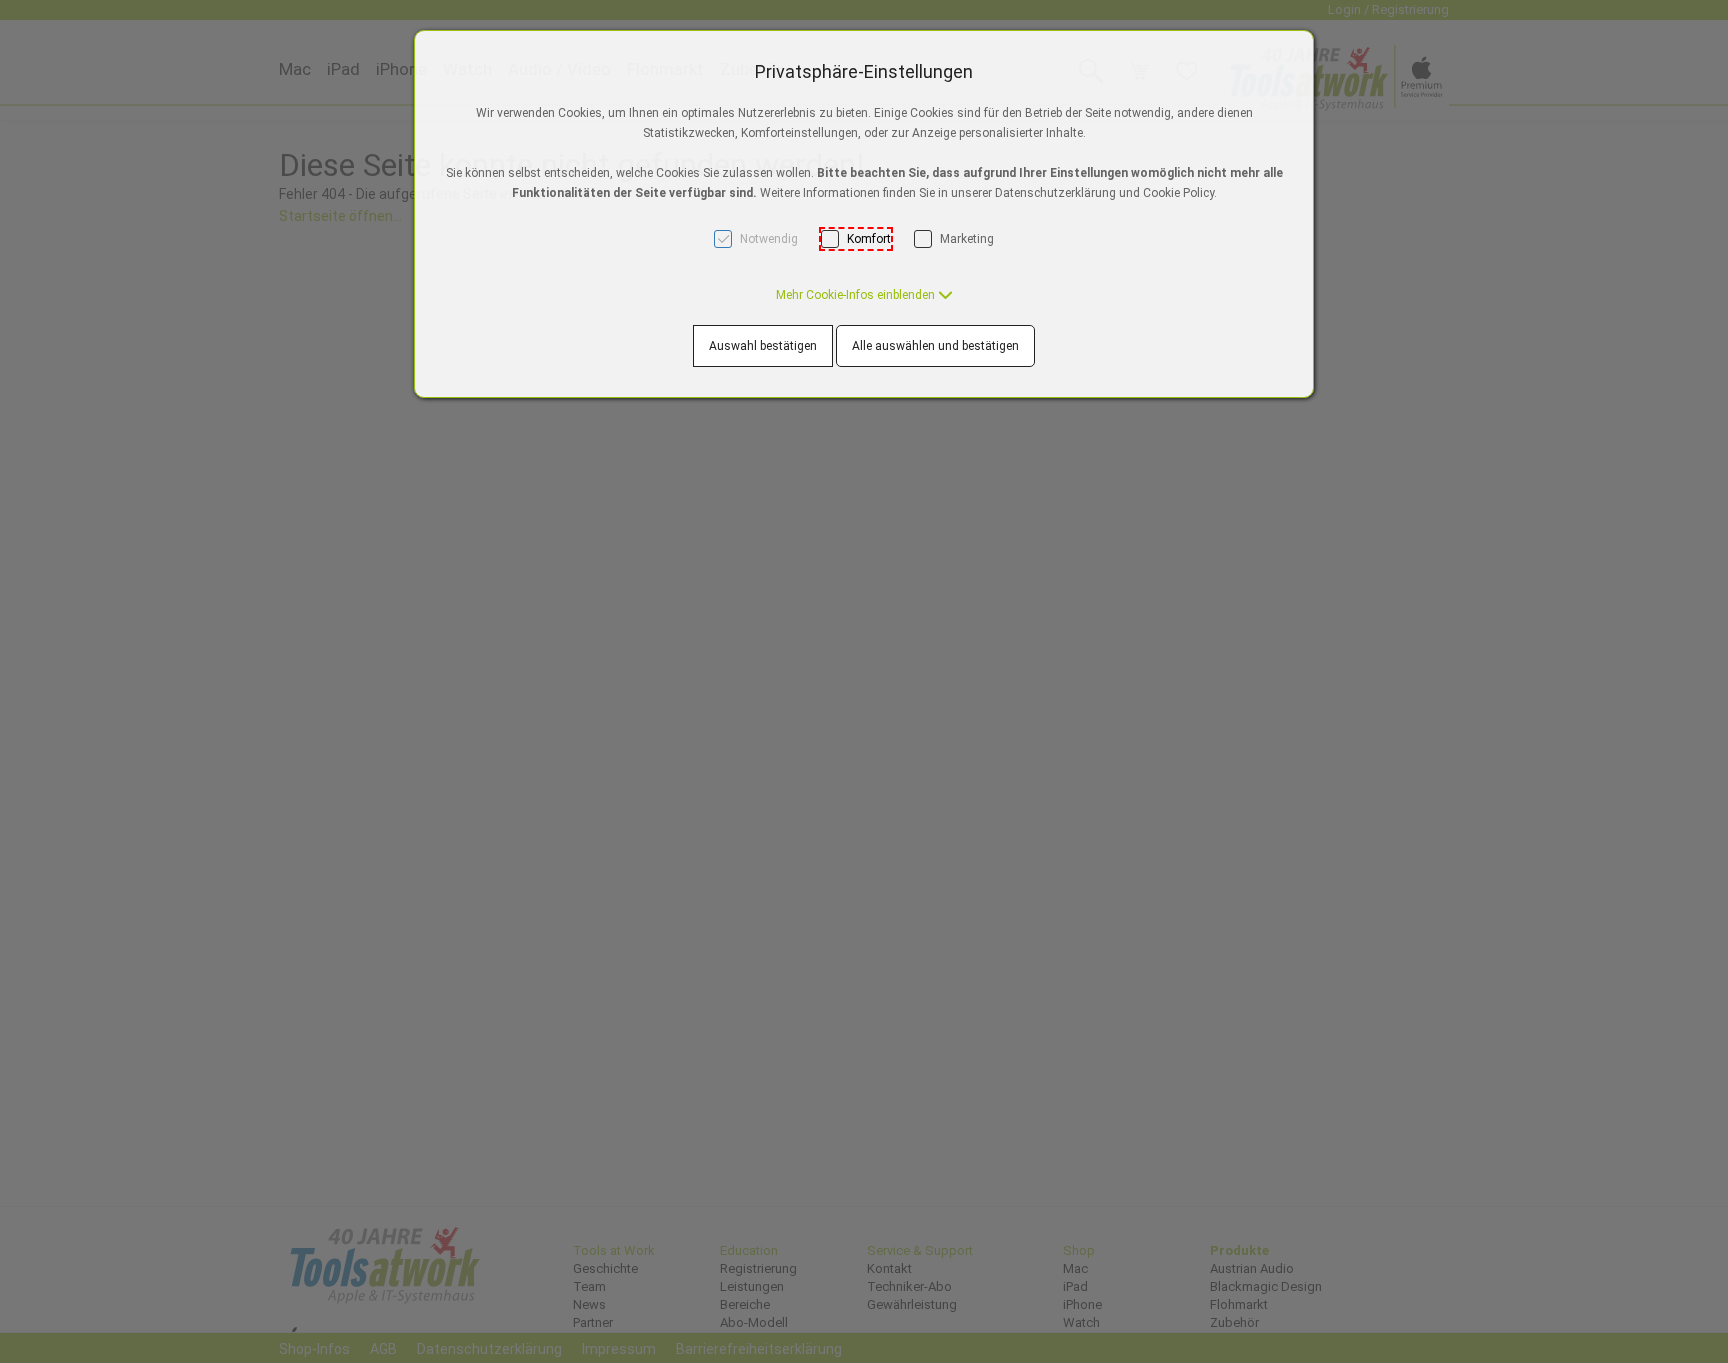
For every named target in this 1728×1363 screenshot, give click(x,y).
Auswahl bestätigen (763, 346)
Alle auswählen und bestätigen (935, 346)
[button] (864, 295)
